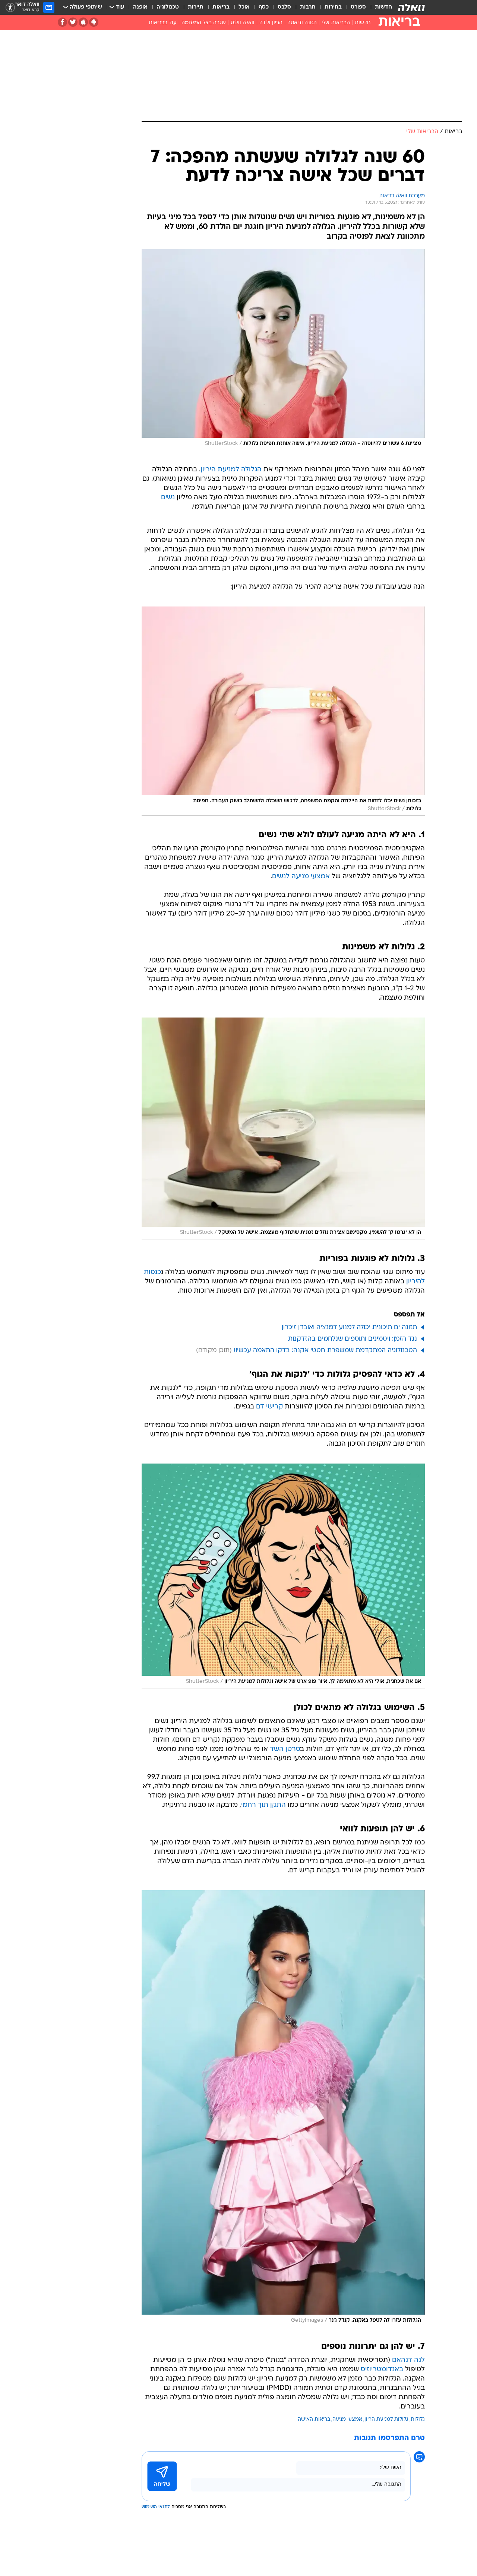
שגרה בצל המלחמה (204, 23)
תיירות (196, 7)
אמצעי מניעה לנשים (301, 877)
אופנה (140, 7)
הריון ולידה (271, 23)
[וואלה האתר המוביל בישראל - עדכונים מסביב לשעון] (411, 7)
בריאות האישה (314, 2419)
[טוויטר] (73, 22)
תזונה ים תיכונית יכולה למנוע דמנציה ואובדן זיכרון (349, 1327)
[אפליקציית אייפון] (83, 22)
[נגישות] (10, 8)
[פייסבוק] (62, 22)
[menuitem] (379, 7)
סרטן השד (285, 1749)
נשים (168, 498)
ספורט (358, 7)
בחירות (333, 7)
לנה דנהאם (408, 2360)
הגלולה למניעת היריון (231, 470)
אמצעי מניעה (347, 2419)
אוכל (244, 7)
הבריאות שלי (336, 23)
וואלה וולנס (243, 23)
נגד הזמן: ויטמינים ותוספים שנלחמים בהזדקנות (353, 1339)
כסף (264, 7)
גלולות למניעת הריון (386, 2419)
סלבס (284, 7)
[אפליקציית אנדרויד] (94, 22)
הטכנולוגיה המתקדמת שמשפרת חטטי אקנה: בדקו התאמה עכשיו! (325, 1351)
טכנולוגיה (168, 7)
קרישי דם (269, 1407)
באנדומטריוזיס (382, 2370)
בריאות (221, 7)
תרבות (308, 7)
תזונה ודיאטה (302, 23)
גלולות (418, 2419)
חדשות (383, 7)
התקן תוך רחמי (263, 1805)
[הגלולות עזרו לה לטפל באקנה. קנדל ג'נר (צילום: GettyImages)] (283, 2109)
